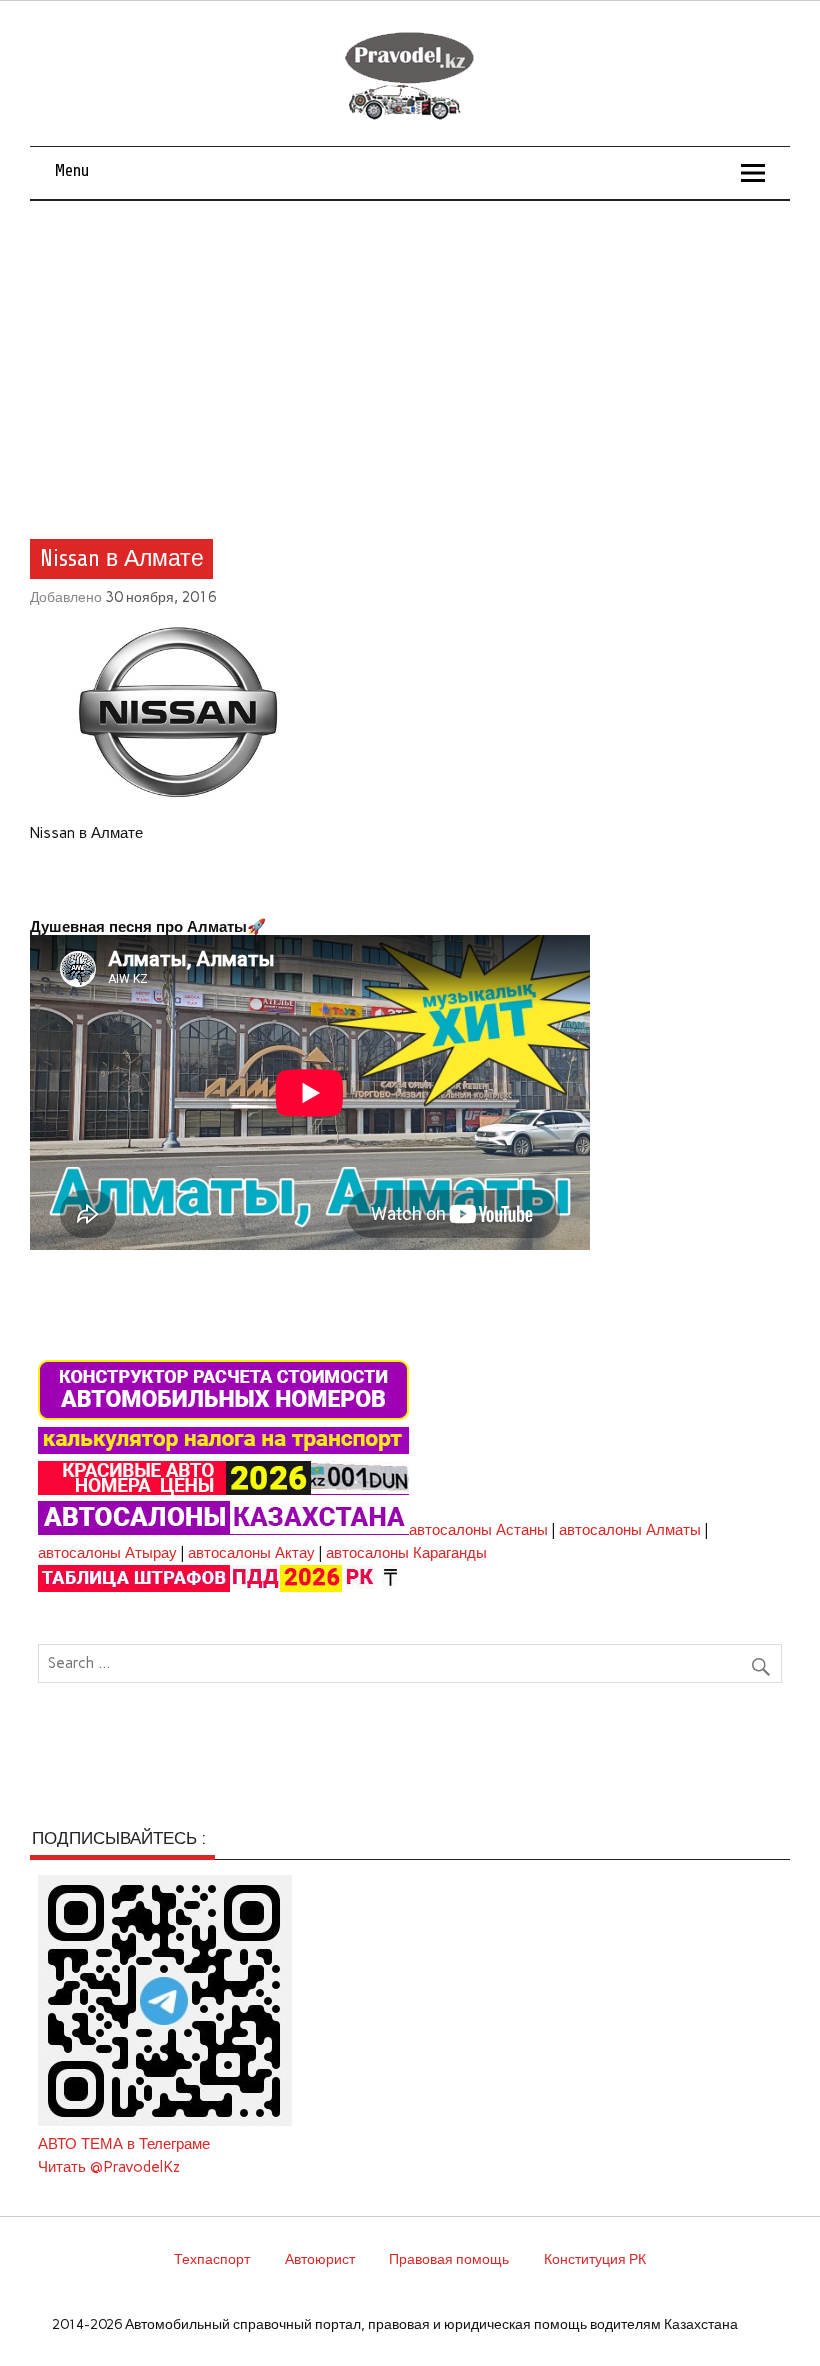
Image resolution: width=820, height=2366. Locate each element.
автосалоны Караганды (406, 1553)
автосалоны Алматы (630, 1530)
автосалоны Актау (251, 1553)
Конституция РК (595, 2259)
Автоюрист (320, 2259)
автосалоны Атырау (107, 1553)
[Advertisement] (410, 351)
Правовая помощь (449, 2259)
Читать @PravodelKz (109, 2167)
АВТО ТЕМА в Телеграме (124, 2144)
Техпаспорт (212, 2259)
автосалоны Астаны (478, 1530)
